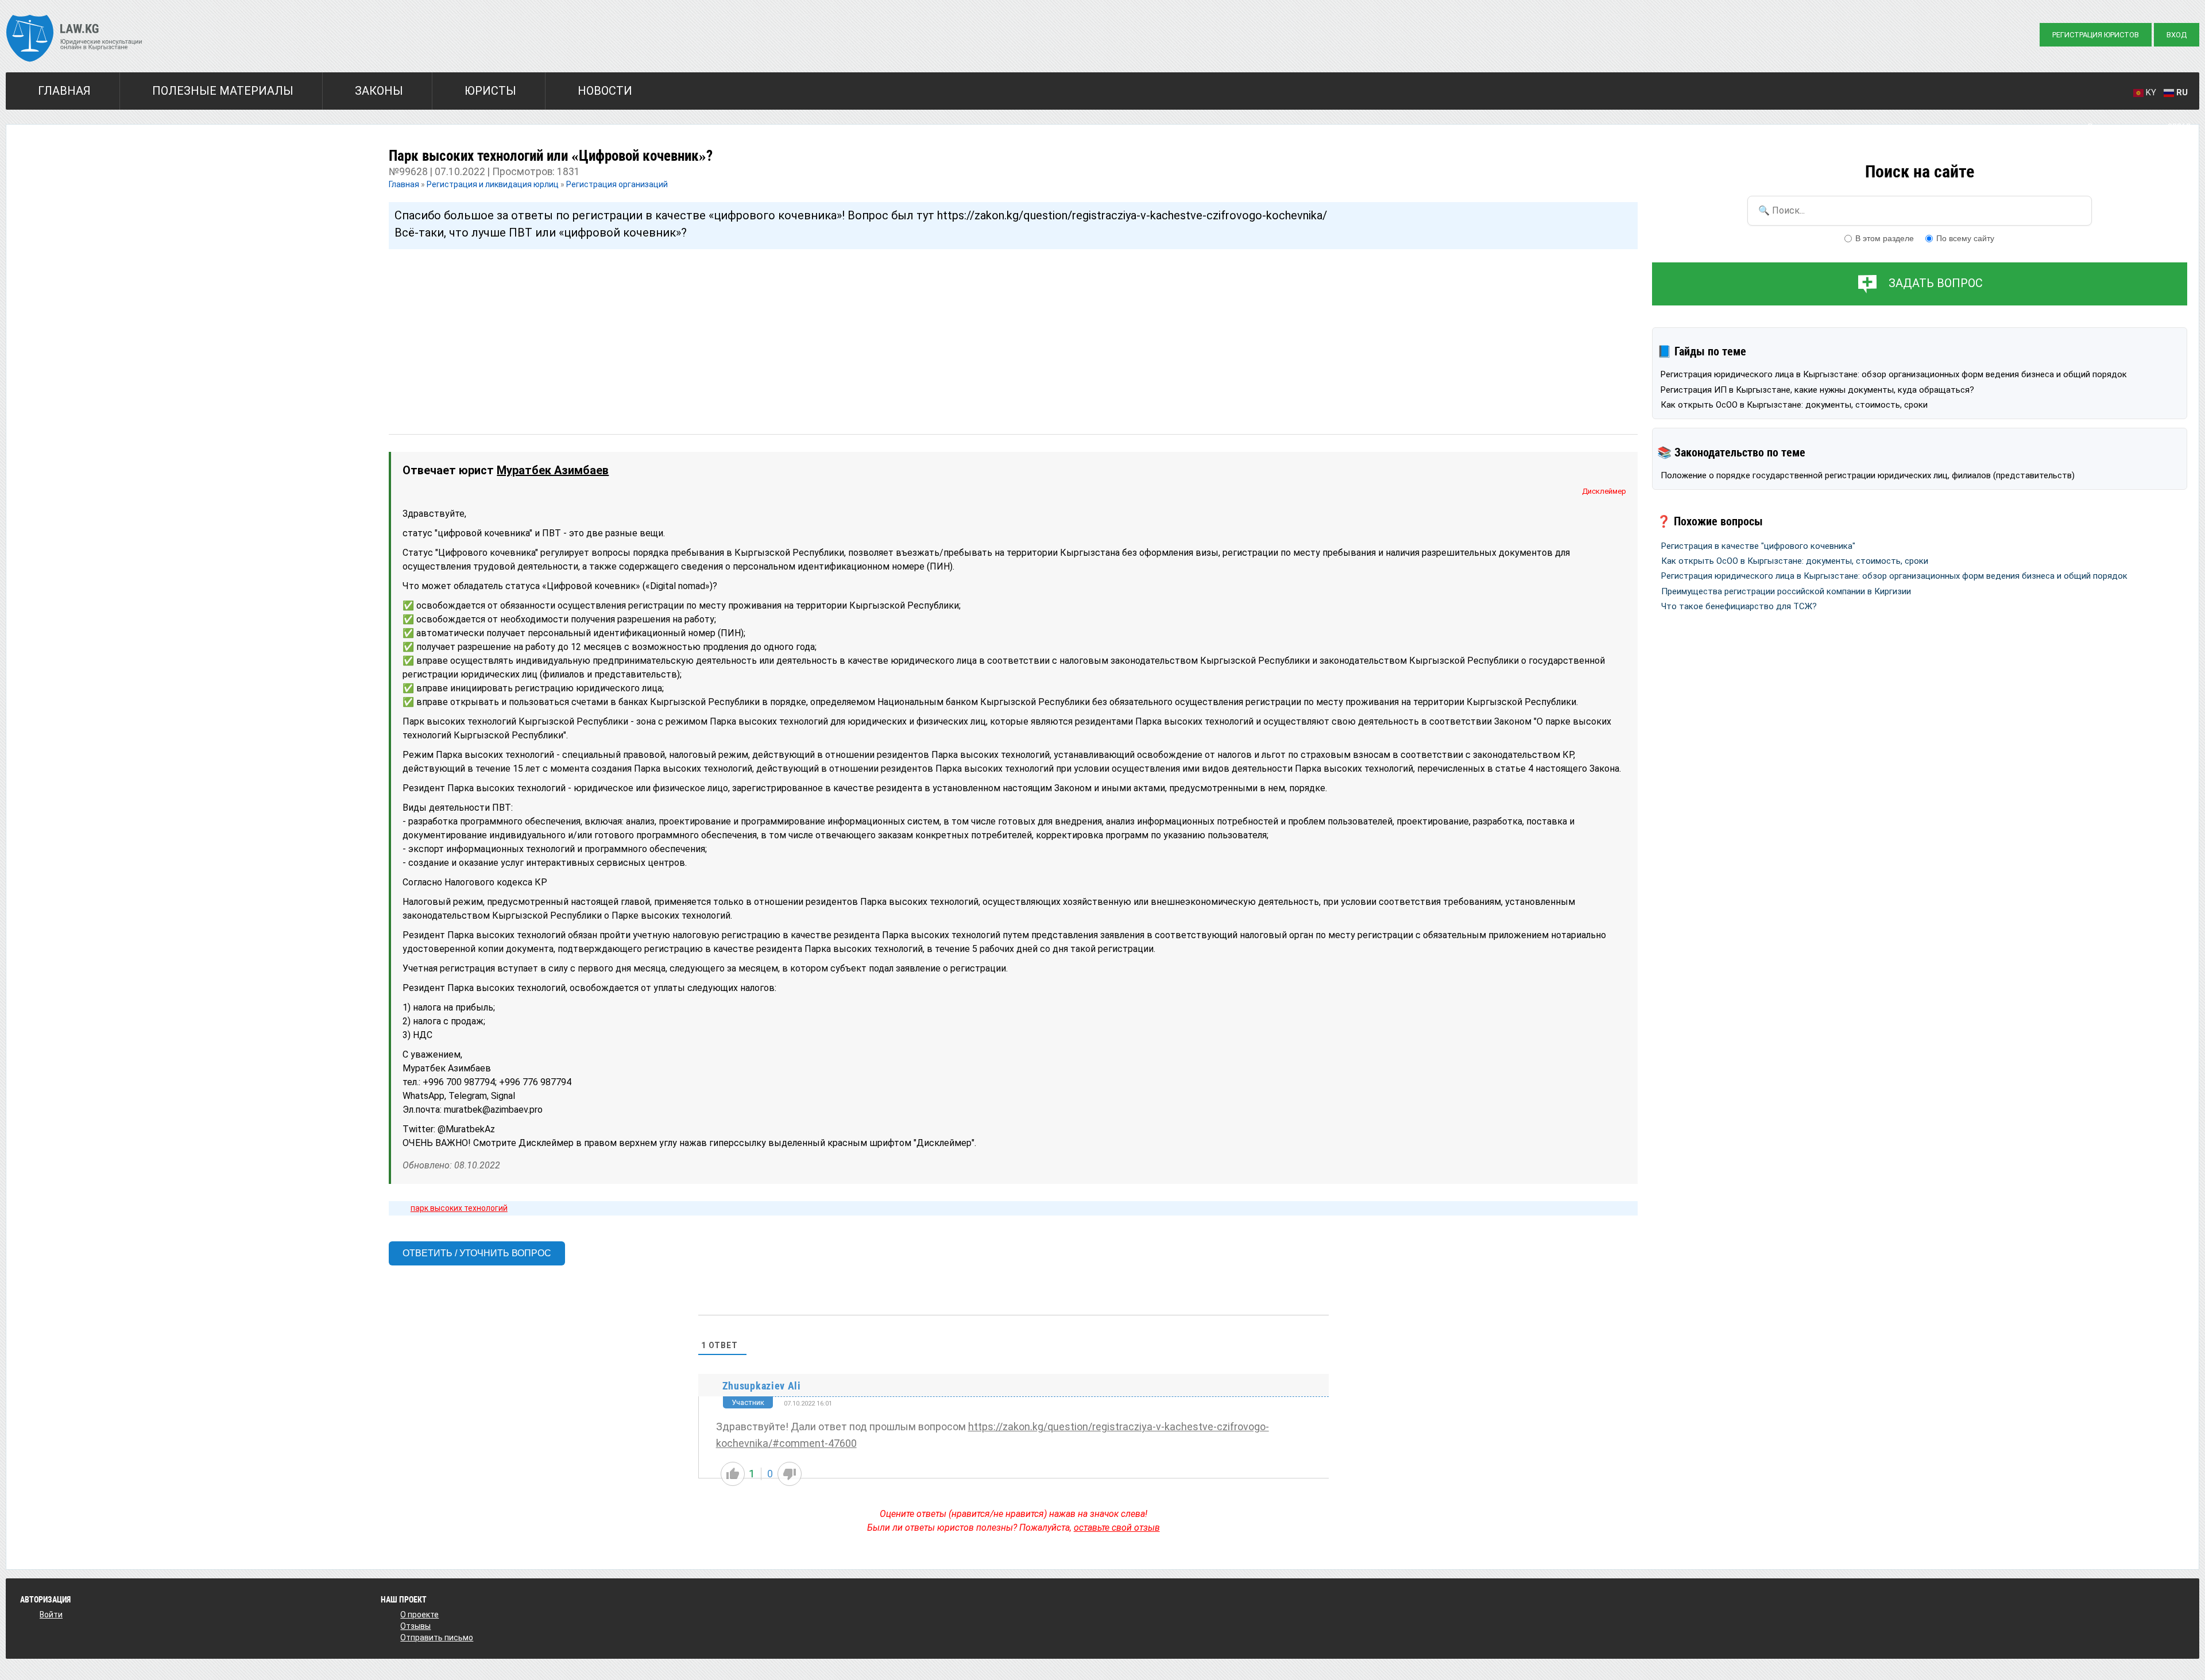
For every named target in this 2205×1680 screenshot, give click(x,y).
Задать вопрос (1936, 283)
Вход (2177, 35)
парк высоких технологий (459, 1208)
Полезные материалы (223, 91)
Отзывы (415, 1626)
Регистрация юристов (2096, 35)
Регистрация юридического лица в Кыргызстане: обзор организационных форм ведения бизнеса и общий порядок (1894, 374)
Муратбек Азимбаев (553, 470)
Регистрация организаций (617, 184)
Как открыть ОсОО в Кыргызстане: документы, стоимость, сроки (1794, 405)
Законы (379, 91)
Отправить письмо (437, 1638)
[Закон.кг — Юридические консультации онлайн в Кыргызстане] (74, 40)
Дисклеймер (1604, 491)
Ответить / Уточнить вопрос (477, 1253)
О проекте (419, 1615)
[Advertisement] (733, 331)
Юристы (490, 91)
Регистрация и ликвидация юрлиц (493, 184)
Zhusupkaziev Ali (762, 1386)
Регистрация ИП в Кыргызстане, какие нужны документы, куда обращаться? (1817, 390)
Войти (51, 1615)
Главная (64, 91)
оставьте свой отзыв (1117, 1528)
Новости (605, 91)
